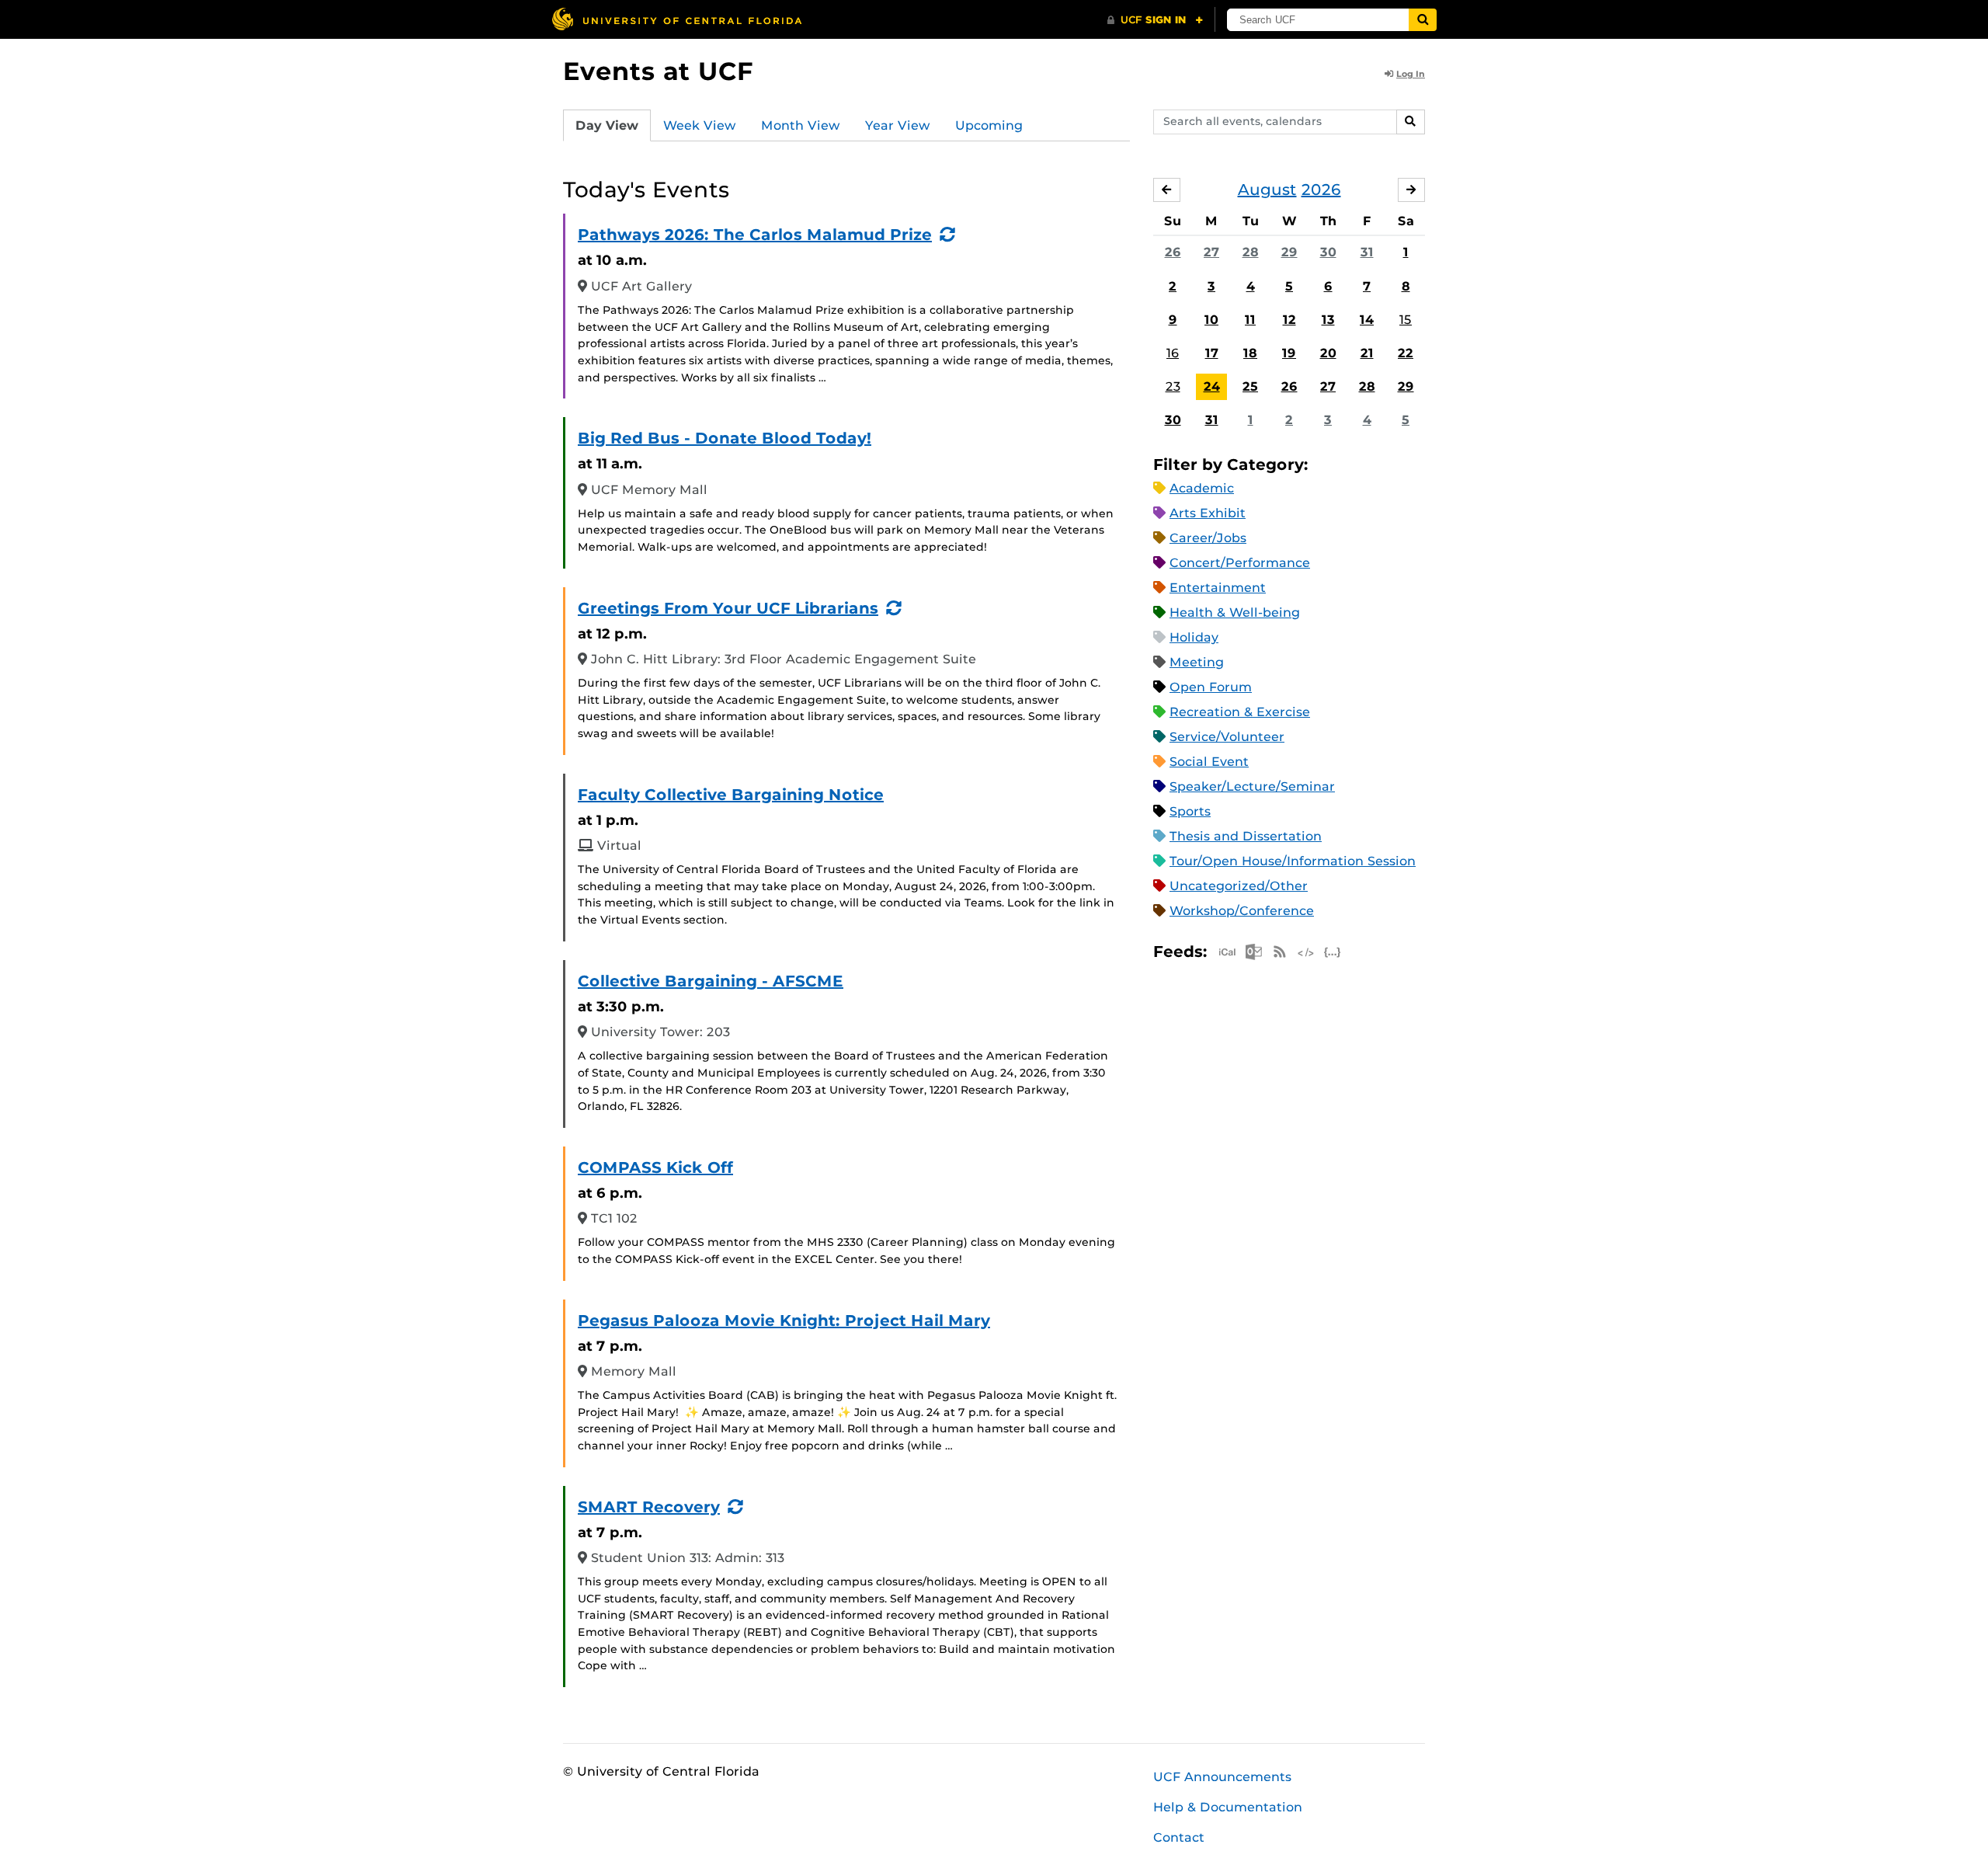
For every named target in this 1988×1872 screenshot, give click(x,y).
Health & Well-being (1235, 612)
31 (1367, 252)
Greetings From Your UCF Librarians (728, 608)
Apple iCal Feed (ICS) (1227, 952)
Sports (1190, 811)
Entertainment (1218, 588)
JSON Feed (1333, 952)
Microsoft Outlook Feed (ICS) (1253, 952)
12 (1289, 320)
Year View (898, 125)
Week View (700, 125)
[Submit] (1423, 20)
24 (1212, 386)
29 (1289, 252)
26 (1173, 252)
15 (1406, 320)
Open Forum (1211, 687)
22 (1406, 353)
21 (1367, 353)
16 (1173, 353)
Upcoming (989, 125)
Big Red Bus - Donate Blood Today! (725, 438)
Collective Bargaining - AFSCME (711, 981)
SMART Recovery (649, 1507)
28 (1251, 252)
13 (1328, 320)
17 (1212, 353)
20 (1328, 353)
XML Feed (1306, 952)
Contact (1179, 1837)
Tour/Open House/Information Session (1293, 861)
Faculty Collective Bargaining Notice (731, 795)
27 (1211, 252)
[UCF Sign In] (1155, 20)
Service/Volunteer (1227, 737)
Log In (1411, 74)
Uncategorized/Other (1239, 886)
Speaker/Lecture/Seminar (1252, 786)
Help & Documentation (1228, 1807)
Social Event (1209, 762)
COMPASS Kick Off (655, 1167)
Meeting (1197, 662)
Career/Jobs (1208, 538)
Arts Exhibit (1208, 513)
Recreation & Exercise (1240, 712)
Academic (1202, 488)
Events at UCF (658, 71)
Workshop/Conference (1242, 911)
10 (1211, 320)
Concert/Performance (1240, 563)
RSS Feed (1280, 952)
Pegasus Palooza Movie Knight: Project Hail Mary (784, 1320)
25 (1250, 386)
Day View (607, 125)
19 (1289, 353)
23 (1173, 386)
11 (1250, 320)
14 (1367, 320)
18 (1250, 353)
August (1267, 190)
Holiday (1194, 637)
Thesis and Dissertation (1246, 836)
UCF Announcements (1222, 1777)
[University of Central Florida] (676, 19)
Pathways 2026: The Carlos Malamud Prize (755, 235)
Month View (801, 125)
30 (1328, 252)
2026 (1321, 190)
